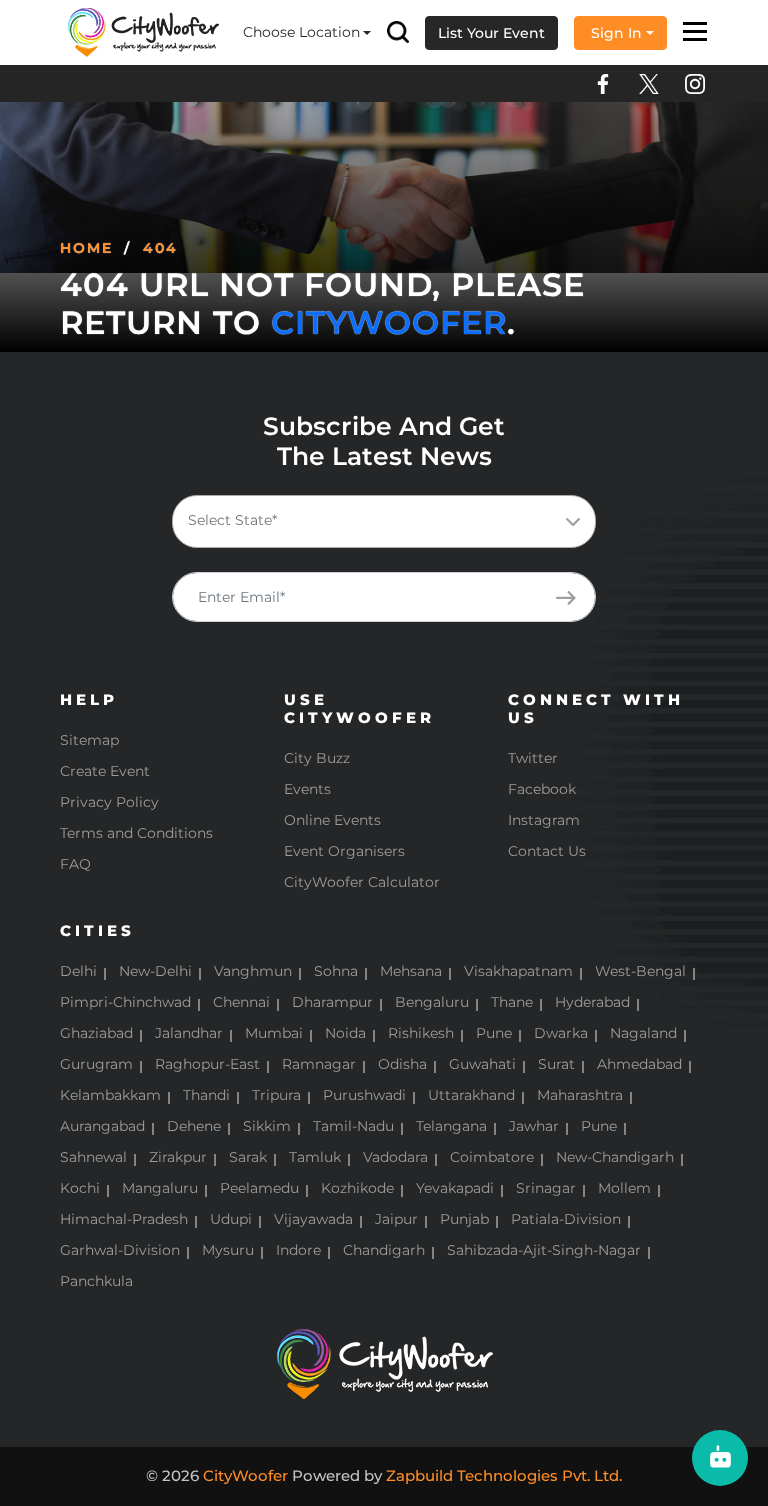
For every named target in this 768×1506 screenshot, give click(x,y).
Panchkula (96, 1281)
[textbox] (400, 520)
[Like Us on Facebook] (603, 84)
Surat (556, 1064)
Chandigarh (384, 1250)
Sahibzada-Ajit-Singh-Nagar (544, 1250)
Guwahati (482, 1064)
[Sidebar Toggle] (695, 33)
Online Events (332, 820)
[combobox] (384, 521)
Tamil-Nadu (353, 1126)
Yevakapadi (455, 1188)
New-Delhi (155, 971)
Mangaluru (160, 1188)
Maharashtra (580, 1095)
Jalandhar (189, 1033)
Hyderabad (592, 1002)
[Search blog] (398, 32)
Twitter (533, 758)
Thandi (206, 1095)
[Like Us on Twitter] (649, 84)
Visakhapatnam (518, 971)
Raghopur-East (207, 1064)
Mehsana (411, 971)
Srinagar (546, 1188)
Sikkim (267, 1126)
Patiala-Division (566, 1219)
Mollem (624, 1188)
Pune (494, 1033)
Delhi (78, 971)
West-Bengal (640, 971)
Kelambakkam (110, 1095)
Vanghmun (253, 971)
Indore (298, 1250)
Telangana (451, 1126)
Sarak (248, 1157)
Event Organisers (344, 851)
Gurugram (96, 1064)
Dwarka (561, 1033)
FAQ (75, 864)
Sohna (336, 971)
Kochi (80, 1188)
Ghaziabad (96, 1033)
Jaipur (396, 1219)
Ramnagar (319, 1064)
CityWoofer (389, 322)
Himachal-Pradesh (124, 1219)
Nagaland (643, 1033)
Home (86, 248)
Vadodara (395, 1157)
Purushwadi (364, 1095)
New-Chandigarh (615, 1157)
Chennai (241, 1002)
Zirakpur (178, 1157)
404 (160, 248)
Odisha (402, 1064)
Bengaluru (432, 1002)
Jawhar (534, 1126)
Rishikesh (421, 1033)
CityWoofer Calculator (362, 882)
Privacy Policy (109, 802)
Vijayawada (313, 1219)
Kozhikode (357, 1188)
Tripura (276, 1095)
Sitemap (89, 740)
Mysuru (228, 1250)
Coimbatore (492, 1157)
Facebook (542, 789)
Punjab (464, 1219)
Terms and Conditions (136, 833)
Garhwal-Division (120, 1250)
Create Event (105, 771)
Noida (345, 1033)
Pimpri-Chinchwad (125, 1002)
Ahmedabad (639, 1064)
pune (599, 1126)
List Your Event (491, 33)
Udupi (231, 1219)
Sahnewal (93, 1157)
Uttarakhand (471, 1095)
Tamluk (315, 1157)
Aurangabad (102, 1126)
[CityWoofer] (144, 31)
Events (307, 789)
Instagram (544, 820)
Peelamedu (259, 1188)
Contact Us (547, 851)
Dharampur (332, 1002)
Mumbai (274, 1033)
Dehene (194, 1126)
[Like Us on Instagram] (695, 84)
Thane (512, 1002)
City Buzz (317, 758)
